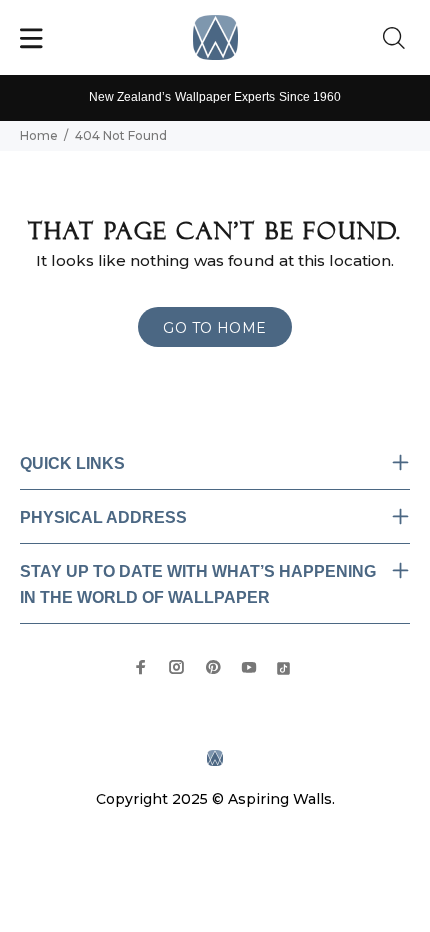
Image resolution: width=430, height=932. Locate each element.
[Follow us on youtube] (249, 667)
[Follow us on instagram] (177, 667)
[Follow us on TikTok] (283, 666)
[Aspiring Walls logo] (215, 37)
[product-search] (398, 39)
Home (39, 135)
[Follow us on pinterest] (213, 667)
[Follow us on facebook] (141, 667)
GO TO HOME (214, 328)
